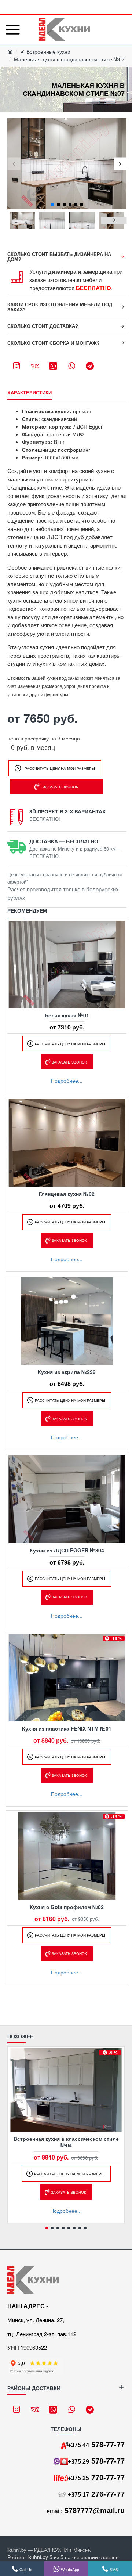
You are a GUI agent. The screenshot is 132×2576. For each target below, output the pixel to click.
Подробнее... (67, 1080)
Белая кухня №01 (67, 1015)
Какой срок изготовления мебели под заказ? (60, 307)
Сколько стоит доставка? (43, 326)
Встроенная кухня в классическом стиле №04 (66, 2142)
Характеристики (30, 393)
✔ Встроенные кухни (45, 51)
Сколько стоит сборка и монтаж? (54, 343)
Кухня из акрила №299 (67, 1372)
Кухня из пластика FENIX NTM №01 (67, 1728)
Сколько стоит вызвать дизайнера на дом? (59, 257)
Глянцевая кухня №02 (67, 1194)
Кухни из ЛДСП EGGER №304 (67, 1550)
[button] (14, 164)
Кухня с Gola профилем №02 (67, 1907)
